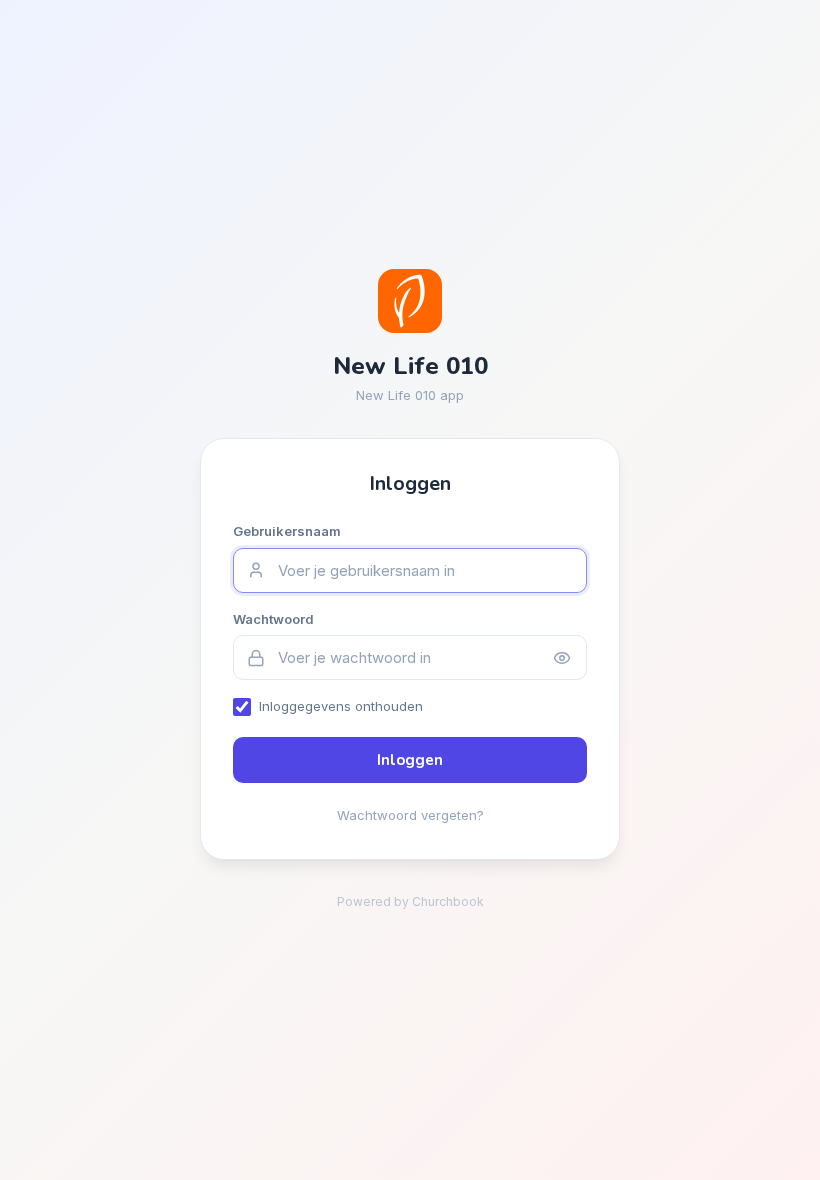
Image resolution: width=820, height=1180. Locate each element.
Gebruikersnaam (287, 531)
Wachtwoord (273, 619)
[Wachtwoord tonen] (562, 658)
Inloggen (410, 760)
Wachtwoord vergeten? (410, 815)
